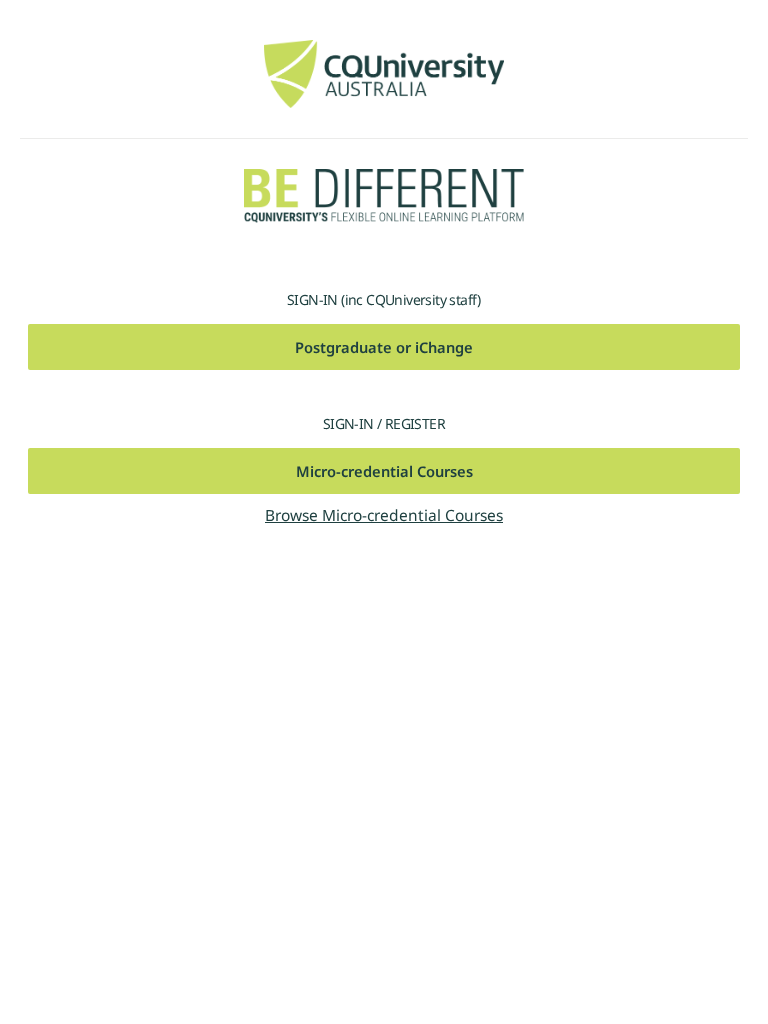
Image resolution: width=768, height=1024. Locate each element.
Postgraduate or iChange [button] (384, 347)
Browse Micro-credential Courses (384, 515)
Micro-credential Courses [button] (384, 471)
